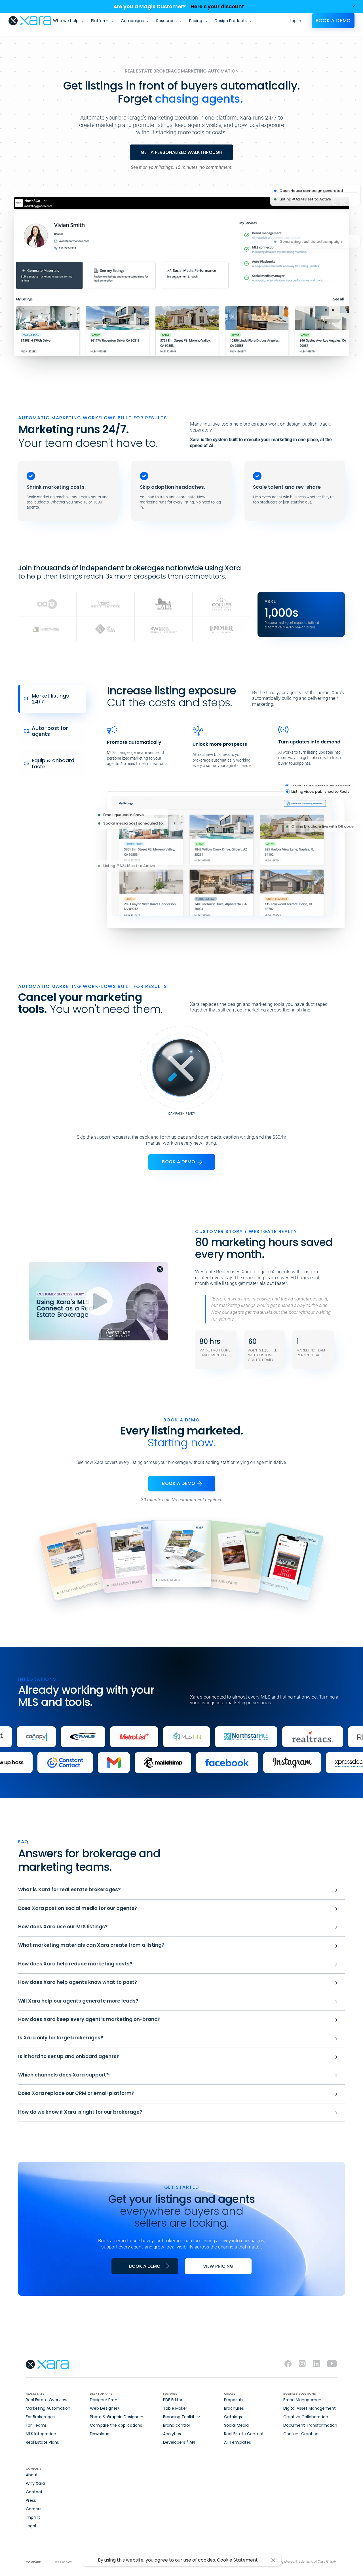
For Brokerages (40, 2417)
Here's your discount (217, 6)
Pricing (196, 21)
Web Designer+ (105, 2408)
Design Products (231, 21)
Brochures (234, 2408)
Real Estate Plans (42, 2442)
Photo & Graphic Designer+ (117, 2417)
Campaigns (132, 21)
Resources (166, 21)
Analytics (172, 2434)
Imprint (33, 2517)
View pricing (218, 2266)
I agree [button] (273, 2560)
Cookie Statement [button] (237, 2560)
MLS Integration (41, 2434)
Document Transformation (310, 2425)
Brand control (176, 2425)
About (32, 2475)
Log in (296, 21)
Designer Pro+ (104, 2400)
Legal (31, 2526)
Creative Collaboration (306, 2417)
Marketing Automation (48, 2408)
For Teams (36, 2425)
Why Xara (35, 2483)
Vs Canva (64, 2562)
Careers (34, 2509)
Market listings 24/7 (46, 699)
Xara (30, 21)
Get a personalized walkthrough (181, 152)
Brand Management (303, 2400)
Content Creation (301, 2434)
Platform (100, 21)
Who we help (66, 21)
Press (31, 2500)
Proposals (233, 2400)
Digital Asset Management (310, 2408)
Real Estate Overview (47, 2400)
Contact (34, 2492)
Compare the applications (116, 2425)
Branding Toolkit (179, 2417)
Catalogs (233, 2417)
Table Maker (175, 2408)
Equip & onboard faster (49, 763)
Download (100, 2434)
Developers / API (179, 2442)
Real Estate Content (244, 2434)
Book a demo (333, 21)
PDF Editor (173, 2400)
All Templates (238, 2442)
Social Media (236, 2425)
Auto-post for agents (46, 731)
